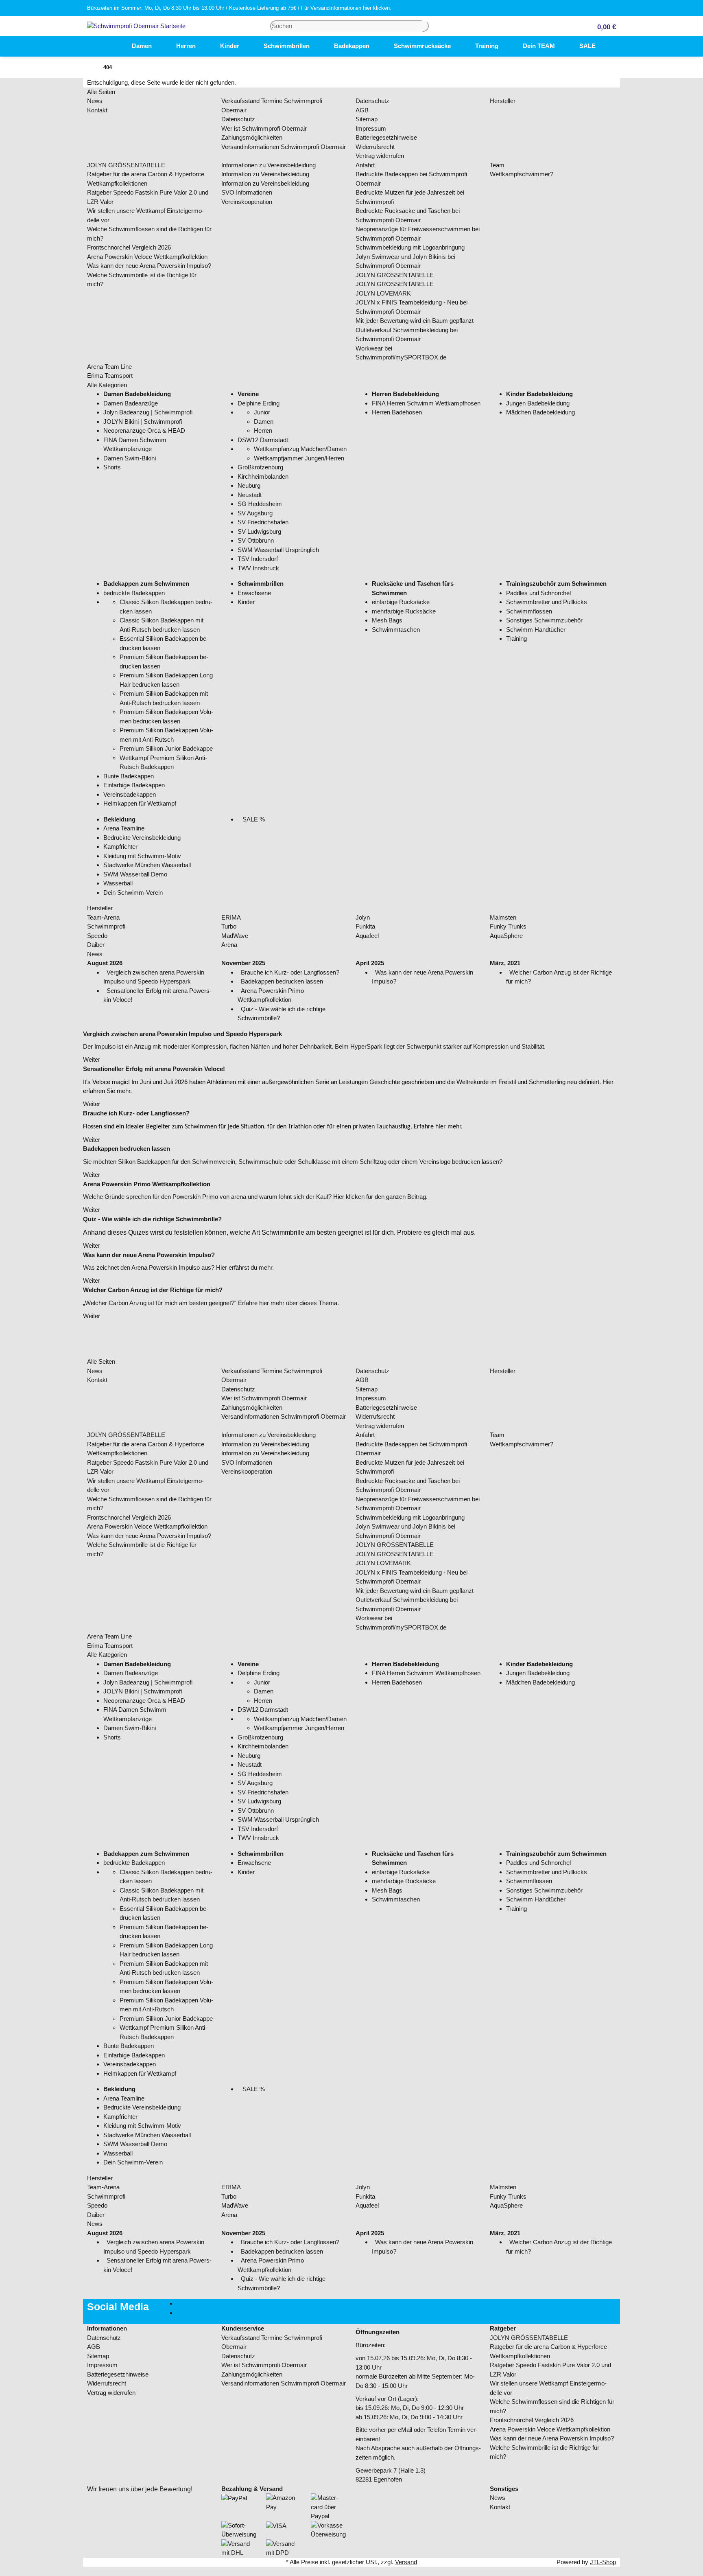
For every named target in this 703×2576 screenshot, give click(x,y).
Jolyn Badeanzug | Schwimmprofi (148, 412)
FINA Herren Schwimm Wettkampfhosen (426, 403)
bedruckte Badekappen (134, 593)
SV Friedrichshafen (263, 522)
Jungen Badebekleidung (538, 403)
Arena (229, 945)
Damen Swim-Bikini (130, 458)
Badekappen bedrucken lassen (282, 981)
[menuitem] (107, 46)
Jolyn (363, 917)
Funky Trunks (508, 926)
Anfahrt (365, 165)
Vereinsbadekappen (130, 794)
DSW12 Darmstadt (263, 440)
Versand (406, 2562)
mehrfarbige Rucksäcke (404, 611)
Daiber (96, 945)
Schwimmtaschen (396, 630)
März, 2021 (505, 963)
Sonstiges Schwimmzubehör (544, 620)
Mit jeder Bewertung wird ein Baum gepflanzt (415, 321)
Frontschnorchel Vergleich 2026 (129, 247)
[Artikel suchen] (426, 26)
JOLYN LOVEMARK (383, 293)
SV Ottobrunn (256, 540)
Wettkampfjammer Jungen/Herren (299, 458)
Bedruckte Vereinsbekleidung (142, 838)
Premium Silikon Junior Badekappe (166, 748)
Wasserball (118, 883)
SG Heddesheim (260, 504)
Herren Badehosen (397, 412)
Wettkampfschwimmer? (522, 174)
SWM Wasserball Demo (135, 874)
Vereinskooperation (247, 202)
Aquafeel (367, 936)
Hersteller (503, 101)
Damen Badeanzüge (131, 403)
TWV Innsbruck (258, 568)
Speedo (97, 936)
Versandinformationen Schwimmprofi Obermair (284, 147)
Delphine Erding (259, 403)
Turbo (229, 926)
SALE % (253, 819)
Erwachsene (254, 593)
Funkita (365, 926)
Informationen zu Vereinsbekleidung (269, 165)
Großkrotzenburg (260, 467)
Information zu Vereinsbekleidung (265, 174)
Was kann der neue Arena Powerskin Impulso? (149, 266)
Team (497, 165)
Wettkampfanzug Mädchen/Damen (300, 449)
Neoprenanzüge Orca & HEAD (144, 430)
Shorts (112, 467)
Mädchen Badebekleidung (540, 412)
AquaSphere (506, 936)
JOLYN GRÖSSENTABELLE (126, 165)
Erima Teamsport (110, 376)
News (95, 101)
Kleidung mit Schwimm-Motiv (142, 856)
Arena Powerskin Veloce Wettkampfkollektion (147, 257)
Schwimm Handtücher (536, 630)
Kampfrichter (120, 847)
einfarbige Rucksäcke (401, 602)
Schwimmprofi (106, 926)
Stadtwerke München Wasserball (147, 865)
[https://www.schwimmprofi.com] (107, 46)
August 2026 (105, 963)
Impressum (371, 128)
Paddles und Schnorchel (538, 593)
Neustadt (250, 495)
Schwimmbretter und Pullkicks (547, 602)
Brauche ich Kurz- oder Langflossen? (290, 972)
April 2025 (370, 963)
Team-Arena (103, 917)
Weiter (92, 1059)
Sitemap (367, 119)
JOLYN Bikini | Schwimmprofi (143, 422)
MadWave (235, 936)
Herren (263, 430)
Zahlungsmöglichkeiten (252, 137)
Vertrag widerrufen (380, 156)
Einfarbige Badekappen (134, 785)
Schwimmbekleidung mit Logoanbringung (410, 247)
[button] (603, 26)
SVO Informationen (247, 192)
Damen (264, 422)
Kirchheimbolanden (263, 476)
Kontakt (97, 110)
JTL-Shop (603, 2562)
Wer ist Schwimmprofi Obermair (264, 128)
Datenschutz (238, 119)
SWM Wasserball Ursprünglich (278, 550)
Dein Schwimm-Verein (133, 893)
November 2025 (243, 963)
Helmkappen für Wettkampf (140, 803)
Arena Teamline (124, 828)
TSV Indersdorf (258, 559)
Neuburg (249, 485)
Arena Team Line (109, 367)
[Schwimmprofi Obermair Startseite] (136, 25)
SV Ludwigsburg (259, 531)
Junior (262, 412)
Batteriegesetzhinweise (386, 137)
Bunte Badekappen (129, 776)
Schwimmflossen (529, 611)
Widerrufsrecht (375, 147)
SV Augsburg (255, 513)
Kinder (246, 602)
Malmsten (503, 917)
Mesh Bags (387, 620)
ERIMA (231, 917)
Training (516, 639)
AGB (362, 110)
